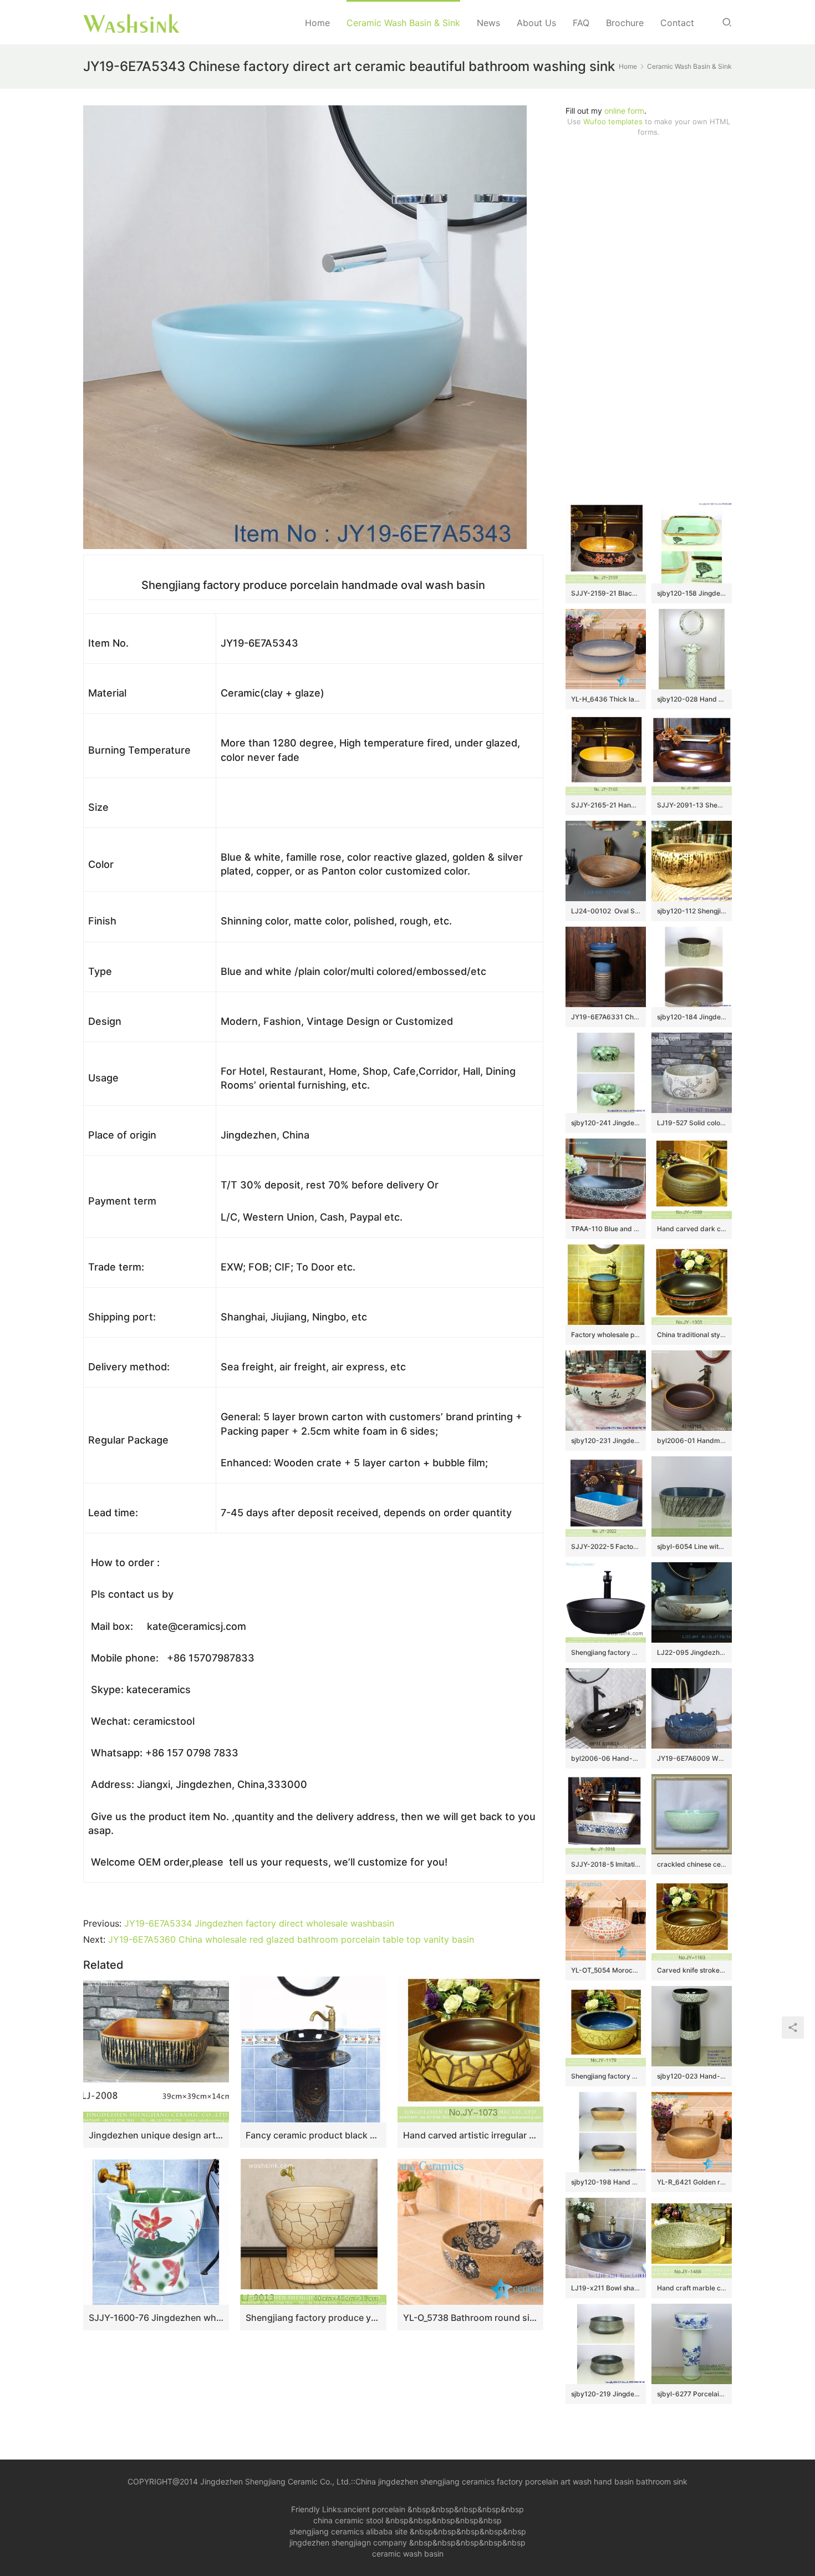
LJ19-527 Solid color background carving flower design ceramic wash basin (692, 1123)
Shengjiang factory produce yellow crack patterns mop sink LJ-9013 (313, 2318)
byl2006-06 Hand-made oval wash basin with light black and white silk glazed (606, 1758)
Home (317, 23)
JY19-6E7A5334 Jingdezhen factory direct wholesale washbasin (259, 1923)
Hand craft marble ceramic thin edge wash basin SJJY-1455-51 (692, 2288)
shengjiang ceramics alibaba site (348, 2531)
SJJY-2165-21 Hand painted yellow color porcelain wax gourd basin (606, 805)
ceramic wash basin (408, 2554)
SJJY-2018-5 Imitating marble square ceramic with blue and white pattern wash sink (606, 1864)
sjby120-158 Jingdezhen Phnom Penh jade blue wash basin (692, 593)
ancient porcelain (375, 2509)
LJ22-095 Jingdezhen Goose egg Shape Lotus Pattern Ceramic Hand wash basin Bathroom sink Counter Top (692, 1652)
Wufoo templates (613, 121)
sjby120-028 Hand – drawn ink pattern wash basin (692, 699)
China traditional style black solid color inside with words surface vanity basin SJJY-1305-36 (692, 1335)
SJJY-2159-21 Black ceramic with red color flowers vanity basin (606, 593)
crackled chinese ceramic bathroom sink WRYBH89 (692, 1864)
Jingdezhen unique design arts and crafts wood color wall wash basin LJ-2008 (156, 2135)
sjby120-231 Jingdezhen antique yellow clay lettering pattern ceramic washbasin (606, 1441)
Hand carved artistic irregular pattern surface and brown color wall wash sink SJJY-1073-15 (470, 2135)
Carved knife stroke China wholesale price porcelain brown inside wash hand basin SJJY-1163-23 (692, 1970)
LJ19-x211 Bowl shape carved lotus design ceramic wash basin (606, 2288)
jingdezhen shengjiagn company (348, 2542)
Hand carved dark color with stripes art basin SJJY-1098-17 (692, 1229)
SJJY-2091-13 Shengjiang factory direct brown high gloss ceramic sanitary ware (692, 805)
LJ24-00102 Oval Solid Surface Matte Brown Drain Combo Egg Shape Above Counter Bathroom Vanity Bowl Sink (606, 911)
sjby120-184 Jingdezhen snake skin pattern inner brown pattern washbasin (692, 1017)
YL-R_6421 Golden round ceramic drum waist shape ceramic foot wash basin (692, 2182)
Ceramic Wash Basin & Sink (403, 23)
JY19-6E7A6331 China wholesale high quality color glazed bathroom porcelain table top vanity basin (606, 1017)
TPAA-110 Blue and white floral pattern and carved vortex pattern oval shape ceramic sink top (606, 1229)
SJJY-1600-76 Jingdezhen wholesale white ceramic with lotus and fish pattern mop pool (156, 2318)
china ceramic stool (348, 2520)
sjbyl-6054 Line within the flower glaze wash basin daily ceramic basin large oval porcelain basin (692, 1546)
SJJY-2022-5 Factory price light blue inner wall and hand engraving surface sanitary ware (606, 1546)
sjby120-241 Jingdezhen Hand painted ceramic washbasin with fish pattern (606, 1123)
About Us (536, 23)
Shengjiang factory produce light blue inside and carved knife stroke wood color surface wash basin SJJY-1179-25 (606, 2076)
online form (624, 111)
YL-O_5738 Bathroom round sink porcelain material (470, 2318)
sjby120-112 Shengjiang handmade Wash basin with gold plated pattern (692, 911)
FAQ (581, 23)
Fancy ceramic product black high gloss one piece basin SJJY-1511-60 (313, 2135)
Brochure (625, 23)
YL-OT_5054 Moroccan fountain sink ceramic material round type (606, 1970)
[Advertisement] (649, 320)
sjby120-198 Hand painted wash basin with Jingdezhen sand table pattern (606, 2182)
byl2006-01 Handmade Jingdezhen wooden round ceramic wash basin (692, 1441)
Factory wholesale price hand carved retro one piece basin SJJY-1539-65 (606, 1335)
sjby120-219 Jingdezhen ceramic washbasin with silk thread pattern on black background (606, 2394)
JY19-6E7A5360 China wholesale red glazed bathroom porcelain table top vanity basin (291, 1939)
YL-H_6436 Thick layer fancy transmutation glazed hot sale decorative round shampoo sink (606, 699)
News (488, 23)
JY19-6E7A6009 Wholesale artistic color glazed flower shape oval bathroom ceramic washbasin (692, 1758)
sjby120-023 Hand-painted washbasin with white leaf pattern (692, 2076)
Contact (677, 23)
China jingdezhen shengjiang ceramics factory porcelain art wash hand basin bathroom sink (521, 2481)
